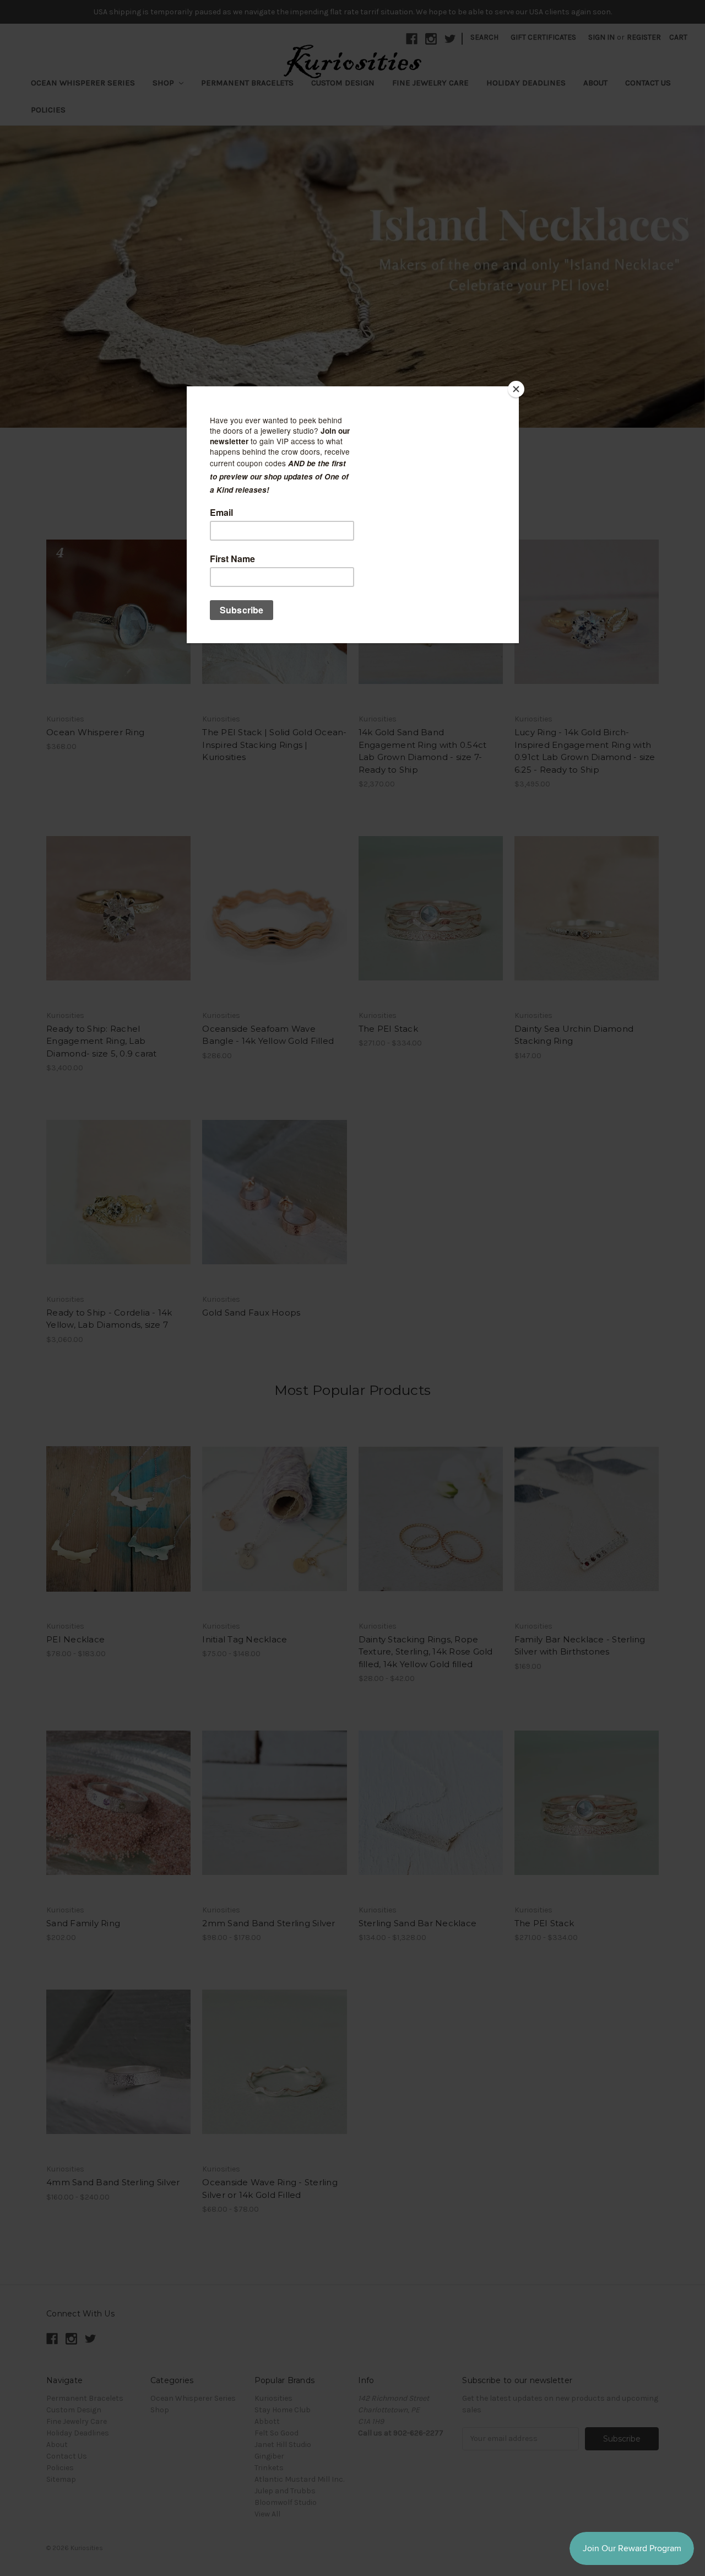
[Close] (516, 389)
